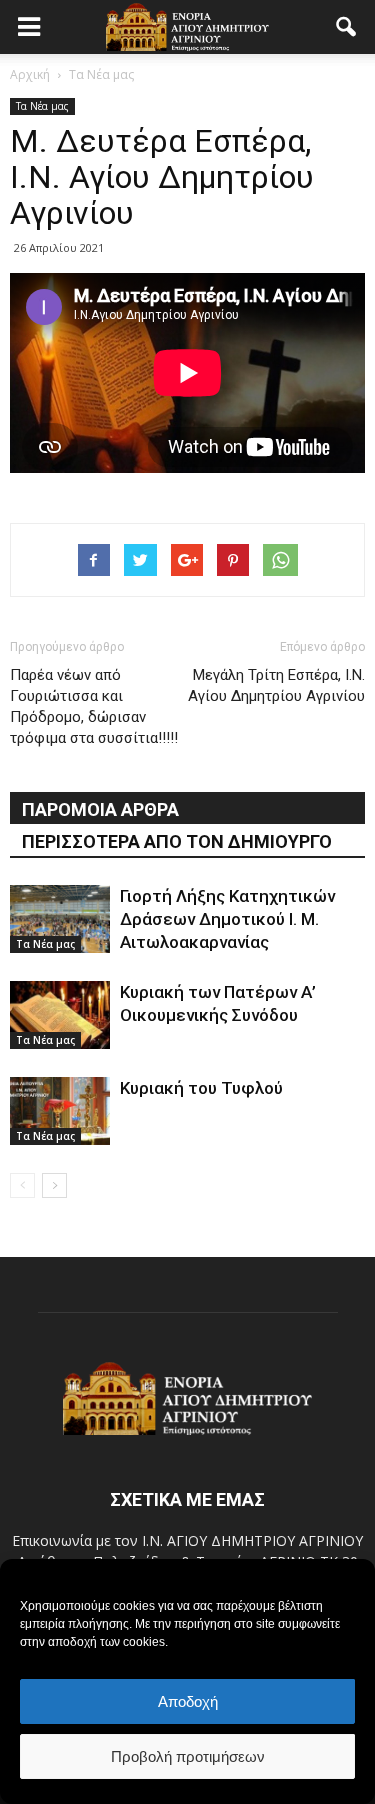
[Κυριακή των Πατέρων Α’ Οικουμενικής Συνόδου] (60, 1015)
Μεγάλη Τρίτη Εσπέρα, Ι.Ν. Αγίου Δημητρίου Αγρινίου (276, 685)
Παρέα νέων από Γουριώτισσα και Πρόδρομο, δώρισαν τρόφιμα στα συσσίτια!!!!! (94, 706)
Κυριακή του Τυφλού (201, 1088)
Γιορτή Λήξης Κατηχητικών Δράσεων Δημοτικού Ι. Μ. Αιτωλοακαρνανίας (227, 919)
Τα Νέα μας (42, 106)
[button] (347, 27)
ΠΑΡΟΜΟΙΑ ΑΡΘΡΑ (100, 809)
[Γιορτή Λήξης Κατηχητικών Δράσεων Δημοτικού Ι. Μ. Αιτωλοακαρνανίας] (60, 919)
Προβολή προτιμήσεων (188, 1756)
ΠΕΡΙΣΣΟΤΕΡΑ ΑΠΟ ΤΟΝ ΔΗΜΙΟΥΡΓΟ (177, 841)
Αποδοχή (188, 1701)
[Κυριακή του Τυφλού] (60, 1111)
